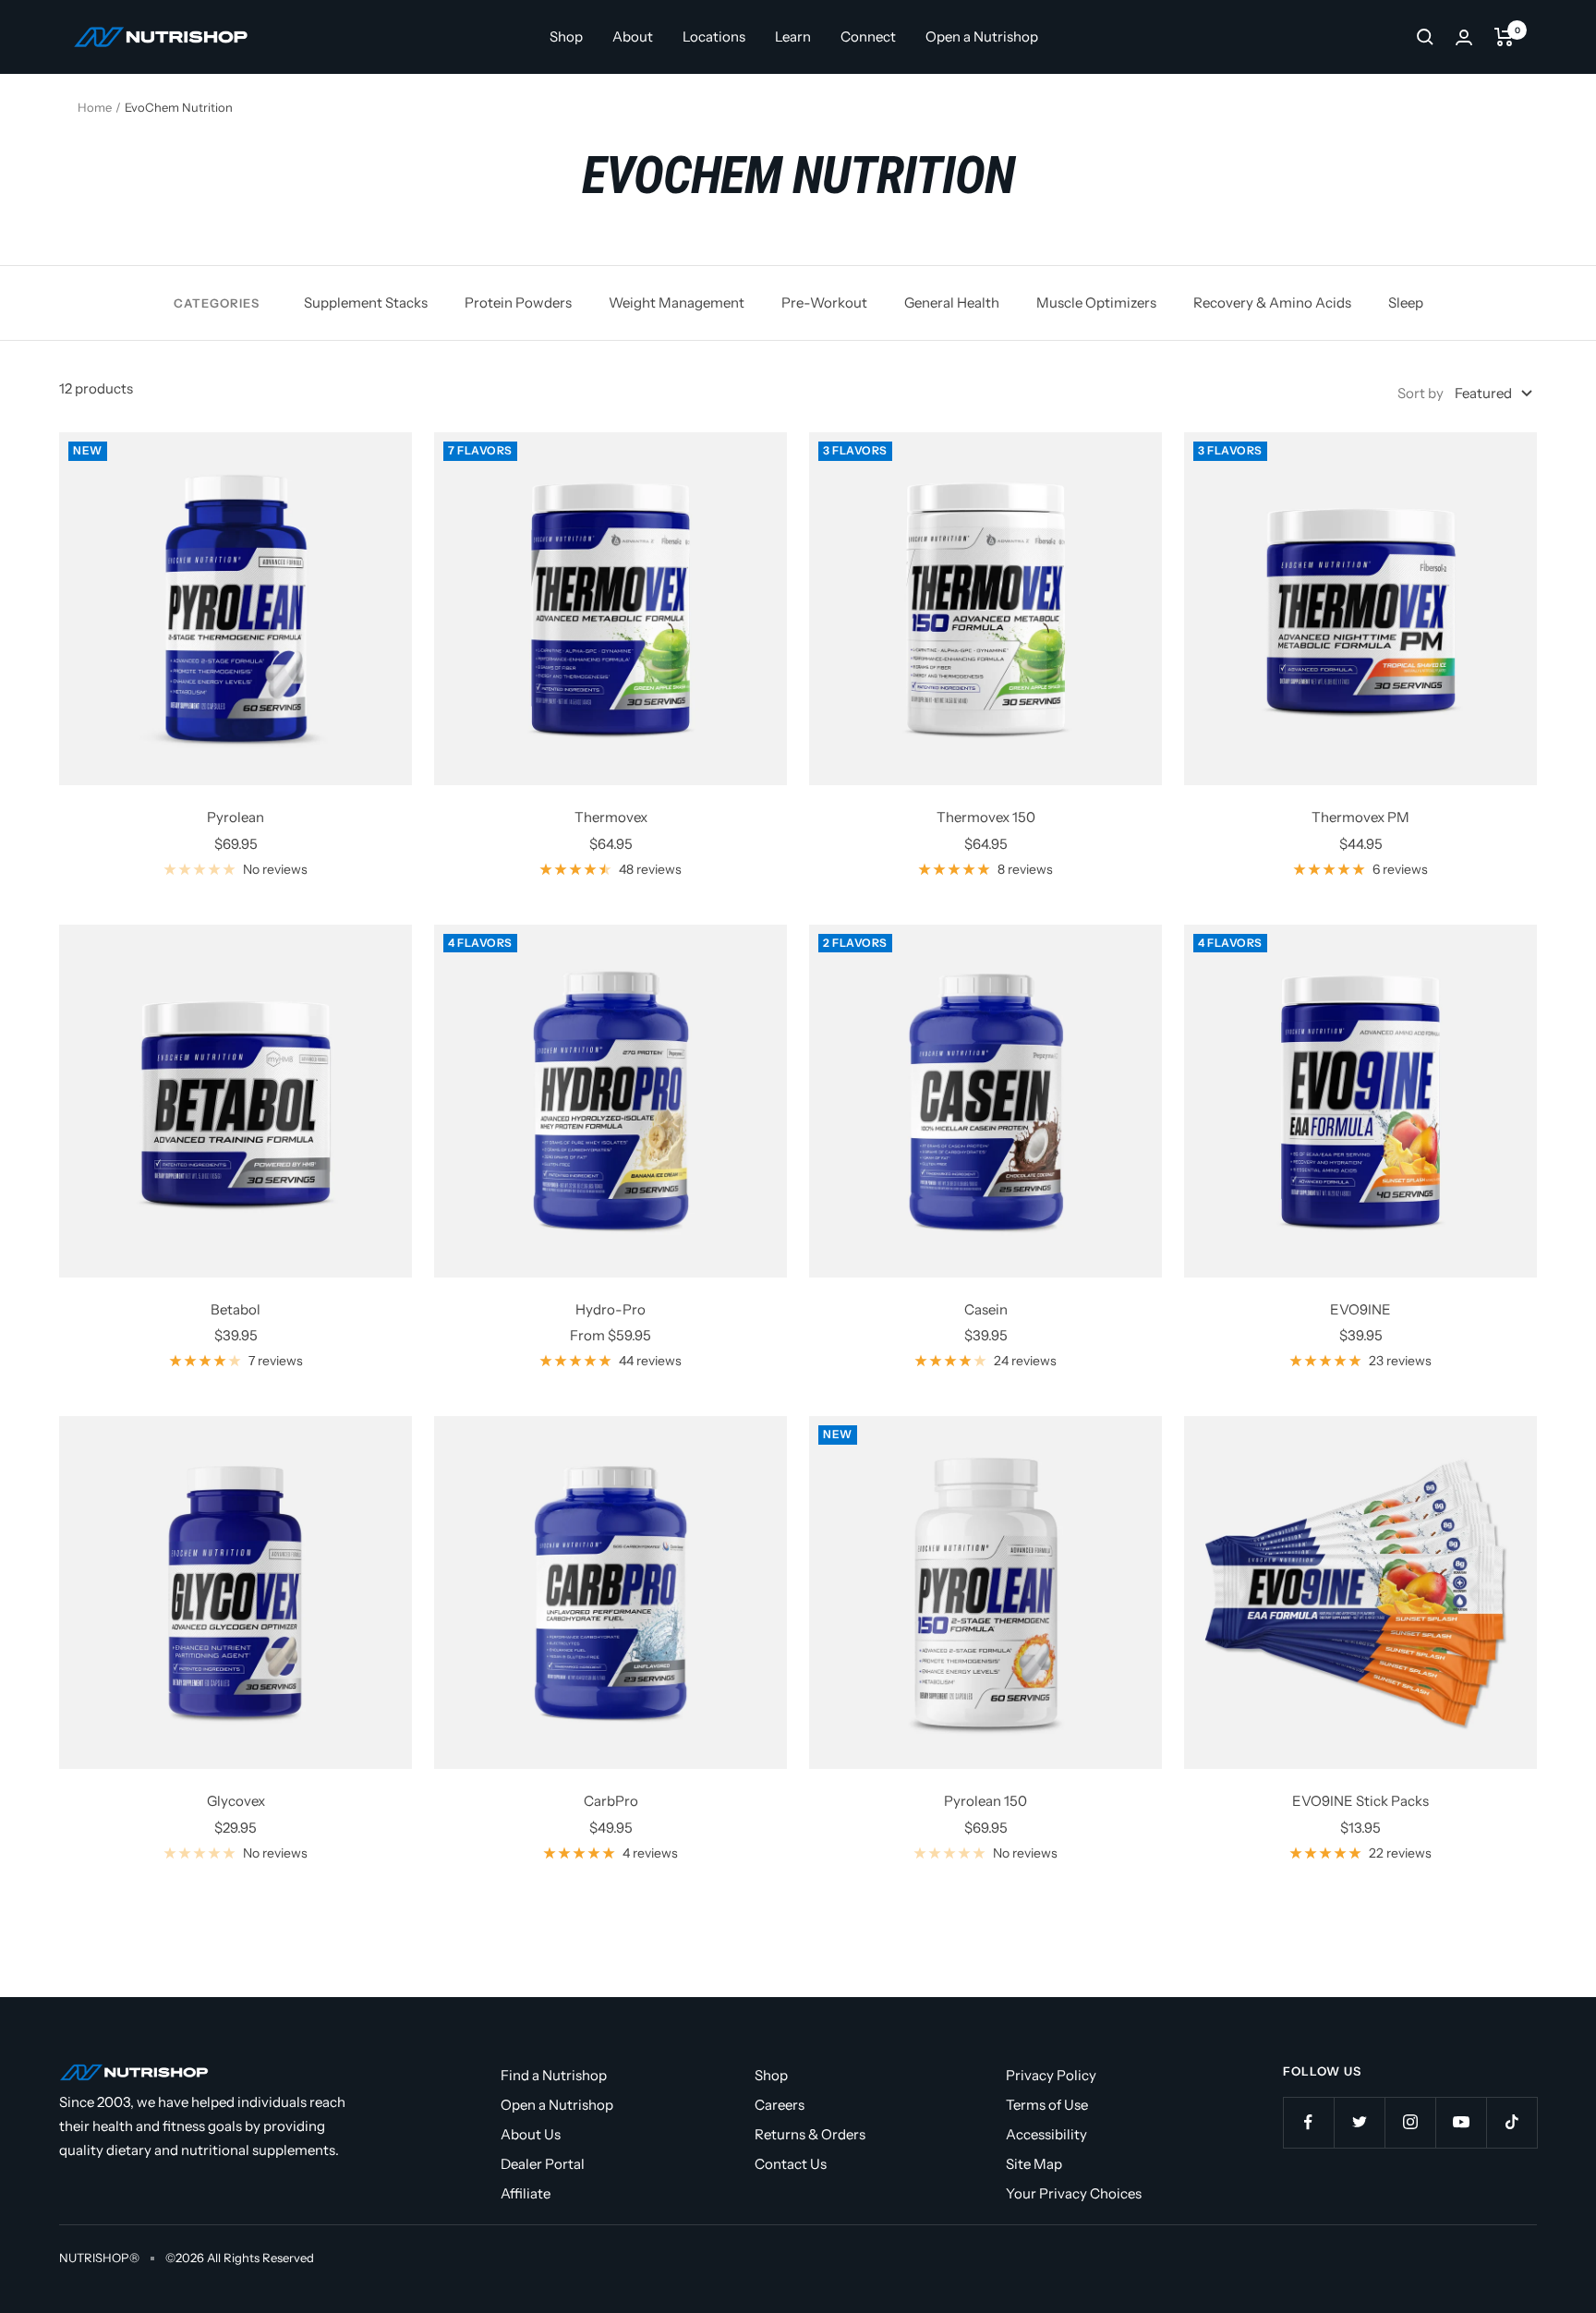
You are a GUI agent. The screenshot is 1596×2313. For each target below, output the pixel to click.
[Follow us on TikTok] (1511, 2122)
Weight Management (677, 303)
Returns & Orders (810, 2134)
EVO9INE (1360, 1309)
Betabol (236, 1309)
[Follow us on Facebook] (1308, 2122)
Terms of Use (1047, 2105)
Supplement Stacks (366, 303)
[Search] (1425, 37)
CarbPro (611, 1801)
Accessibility (1046, 2134)
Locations (714, 36)
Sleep (1406, 303)
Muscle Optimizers (1096, 303)
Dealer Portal (543, 2164)
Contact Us (791, 2164)
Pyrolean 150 (985, 1801)
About (633, 36)
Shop (566, 36)
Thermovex (611, 817)
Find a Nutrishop (554, 2075)
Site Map (1034, 2164)
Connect (868, 36)
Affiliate (526, 2193)
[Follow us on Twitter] (1359, 2122)
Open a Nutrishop (982, 36)
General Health (952, 303)
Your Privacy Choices (1074, 2193)
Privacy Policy (1051, 2075)
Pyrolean (236, 817)
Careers (780, 2105)
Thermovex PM (1360, 817)
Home (95, 107)
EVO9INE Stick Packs (1360, 1801)
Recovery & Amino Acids (1272, 303)
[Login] (1464, 37)
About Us (531, 2134)
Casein (986, 1309)
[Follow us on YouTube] (1461, 2122)
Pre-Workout (824, 303)
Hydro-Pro (611, 1309)
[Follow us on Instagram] (1410, 2122)
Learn (793, 36)
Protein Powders (518, 303)
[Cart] (1504, 37)
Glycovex (236, 1801)
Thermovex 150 (986, 817)
